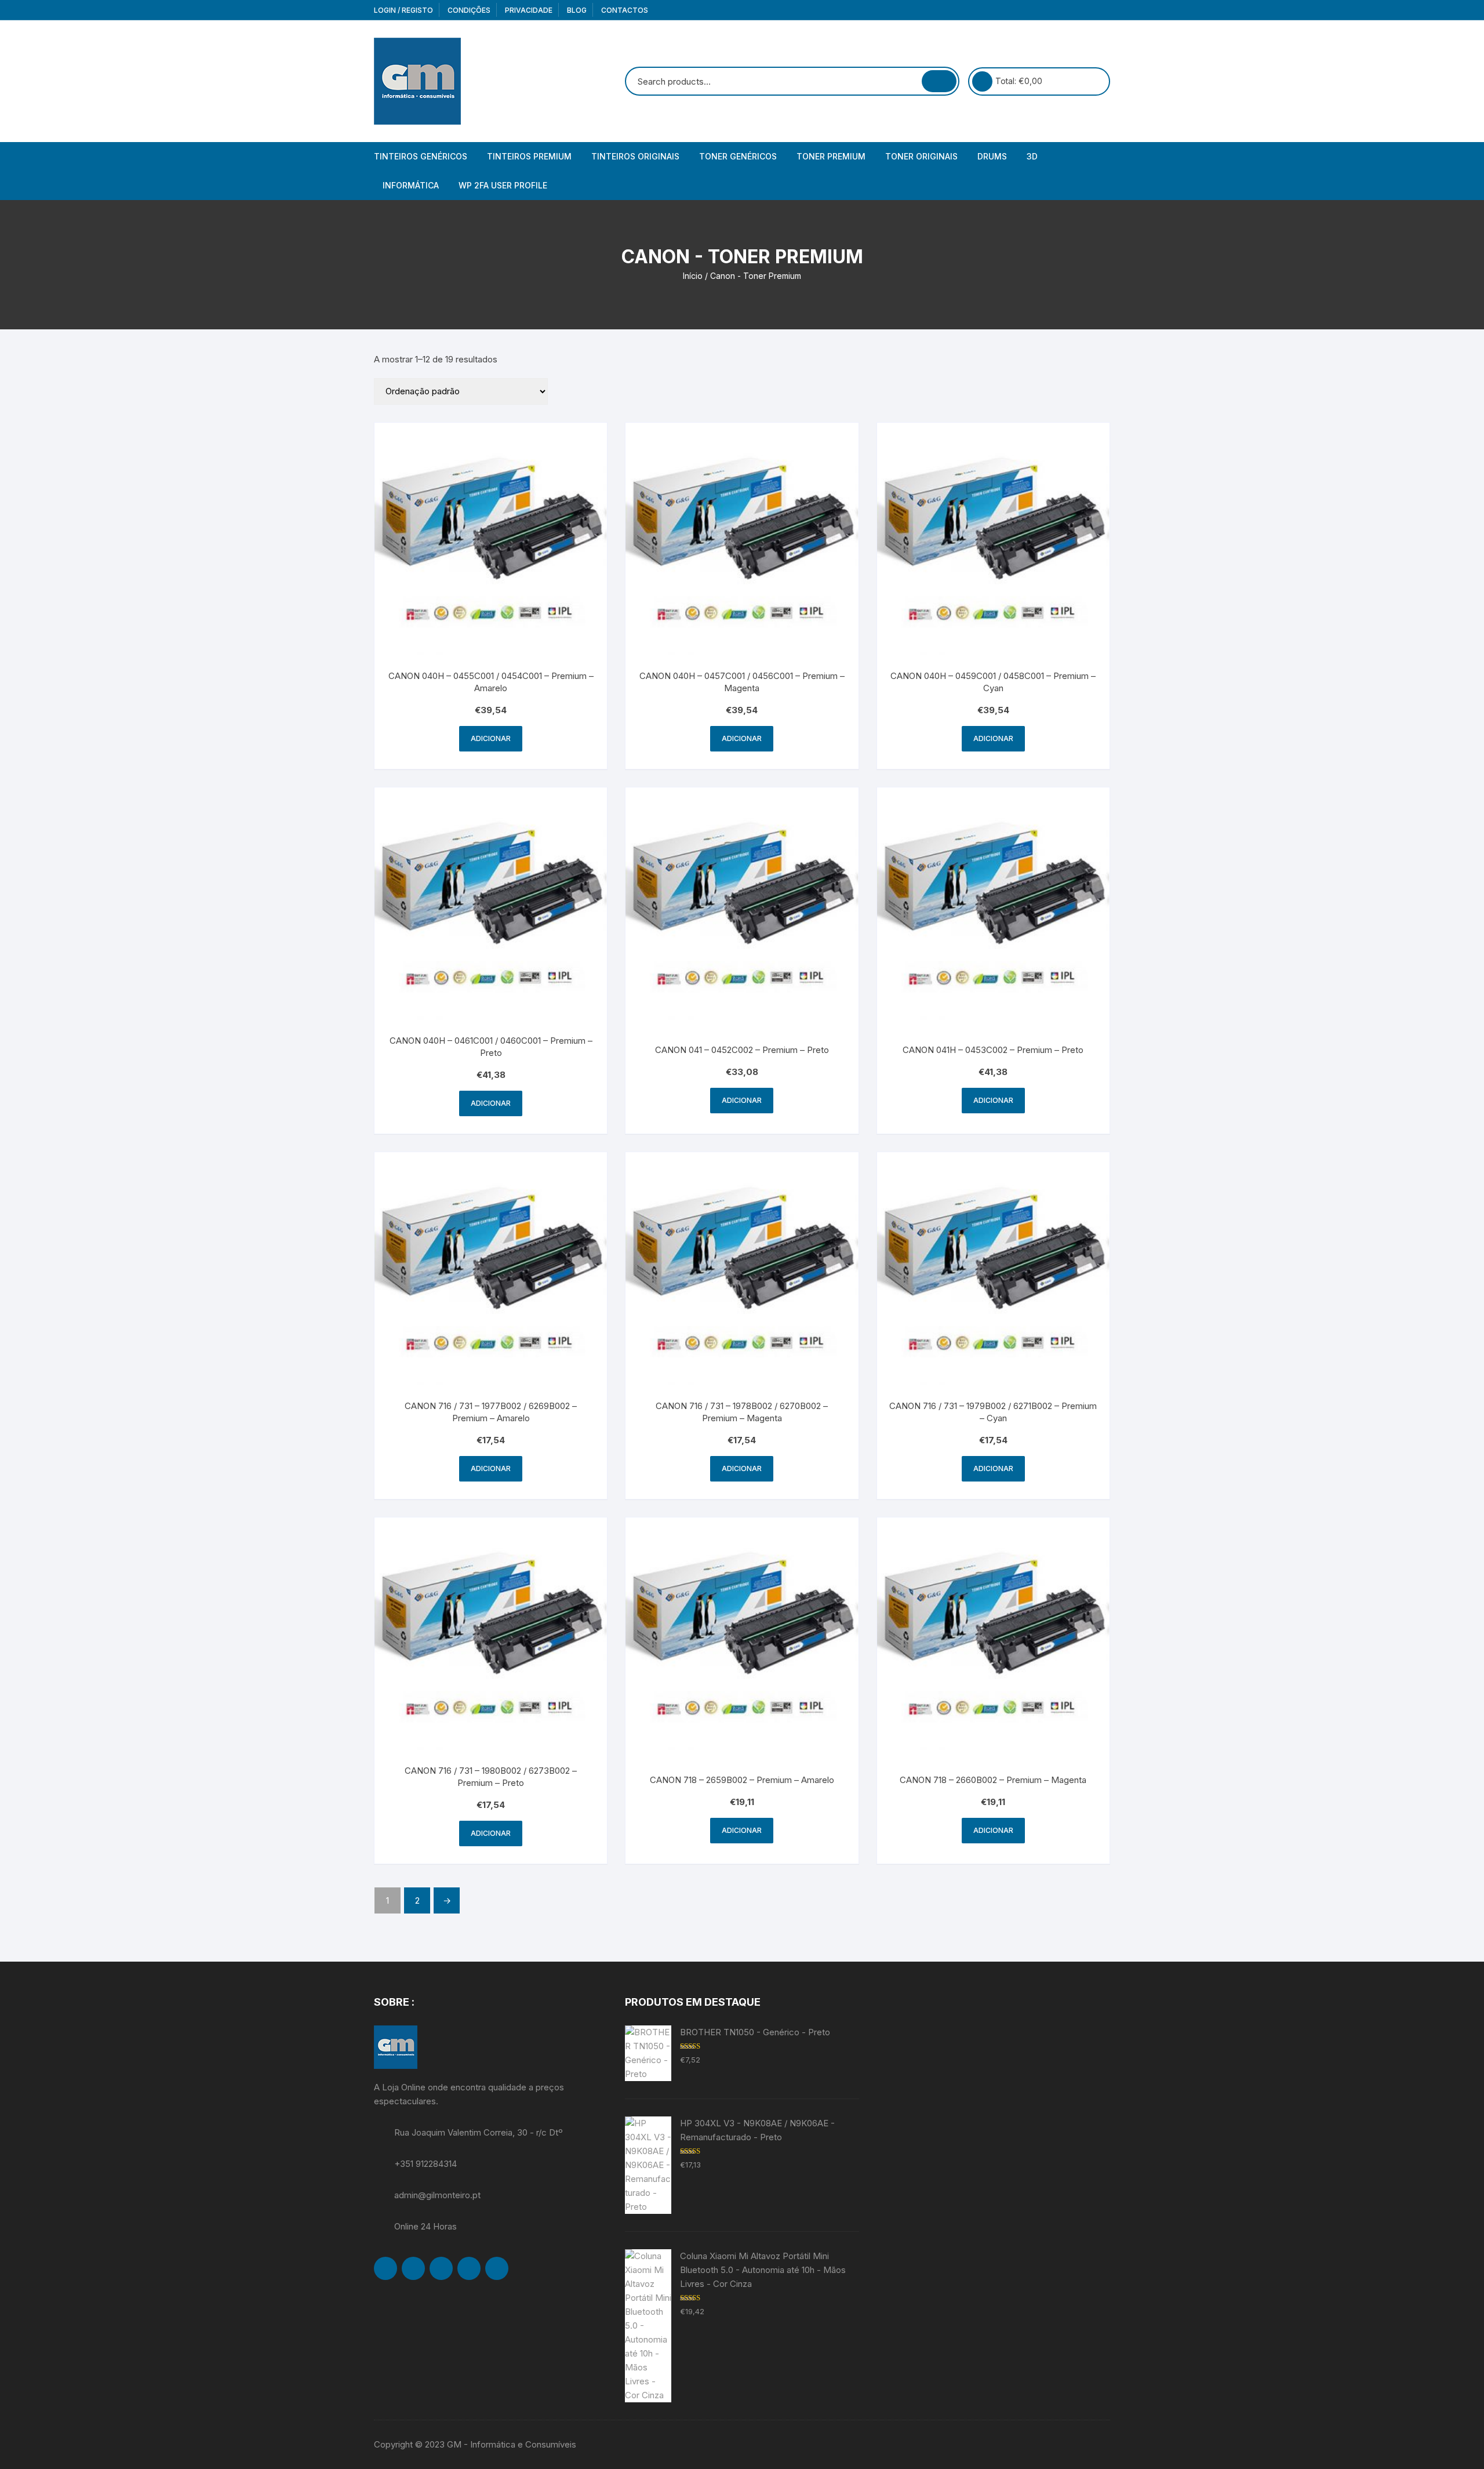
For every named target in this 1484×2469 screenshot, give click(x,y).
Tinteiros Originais (635, 156)
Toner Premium (831, 156)
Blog (577, 10)
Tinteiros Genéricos (421, 156)
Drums (992, 156)
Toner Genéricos (738, 156)
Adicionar (491, 738)
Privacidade (529, 10)
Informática (411, 185)
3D (1032, 156)
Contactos (625, 10)
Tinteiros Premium (529, 156)
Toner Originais (921, 156)
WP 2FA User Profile (503, 185)
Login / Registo (403, 10)
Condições (469, 10)
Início (693, 276)
